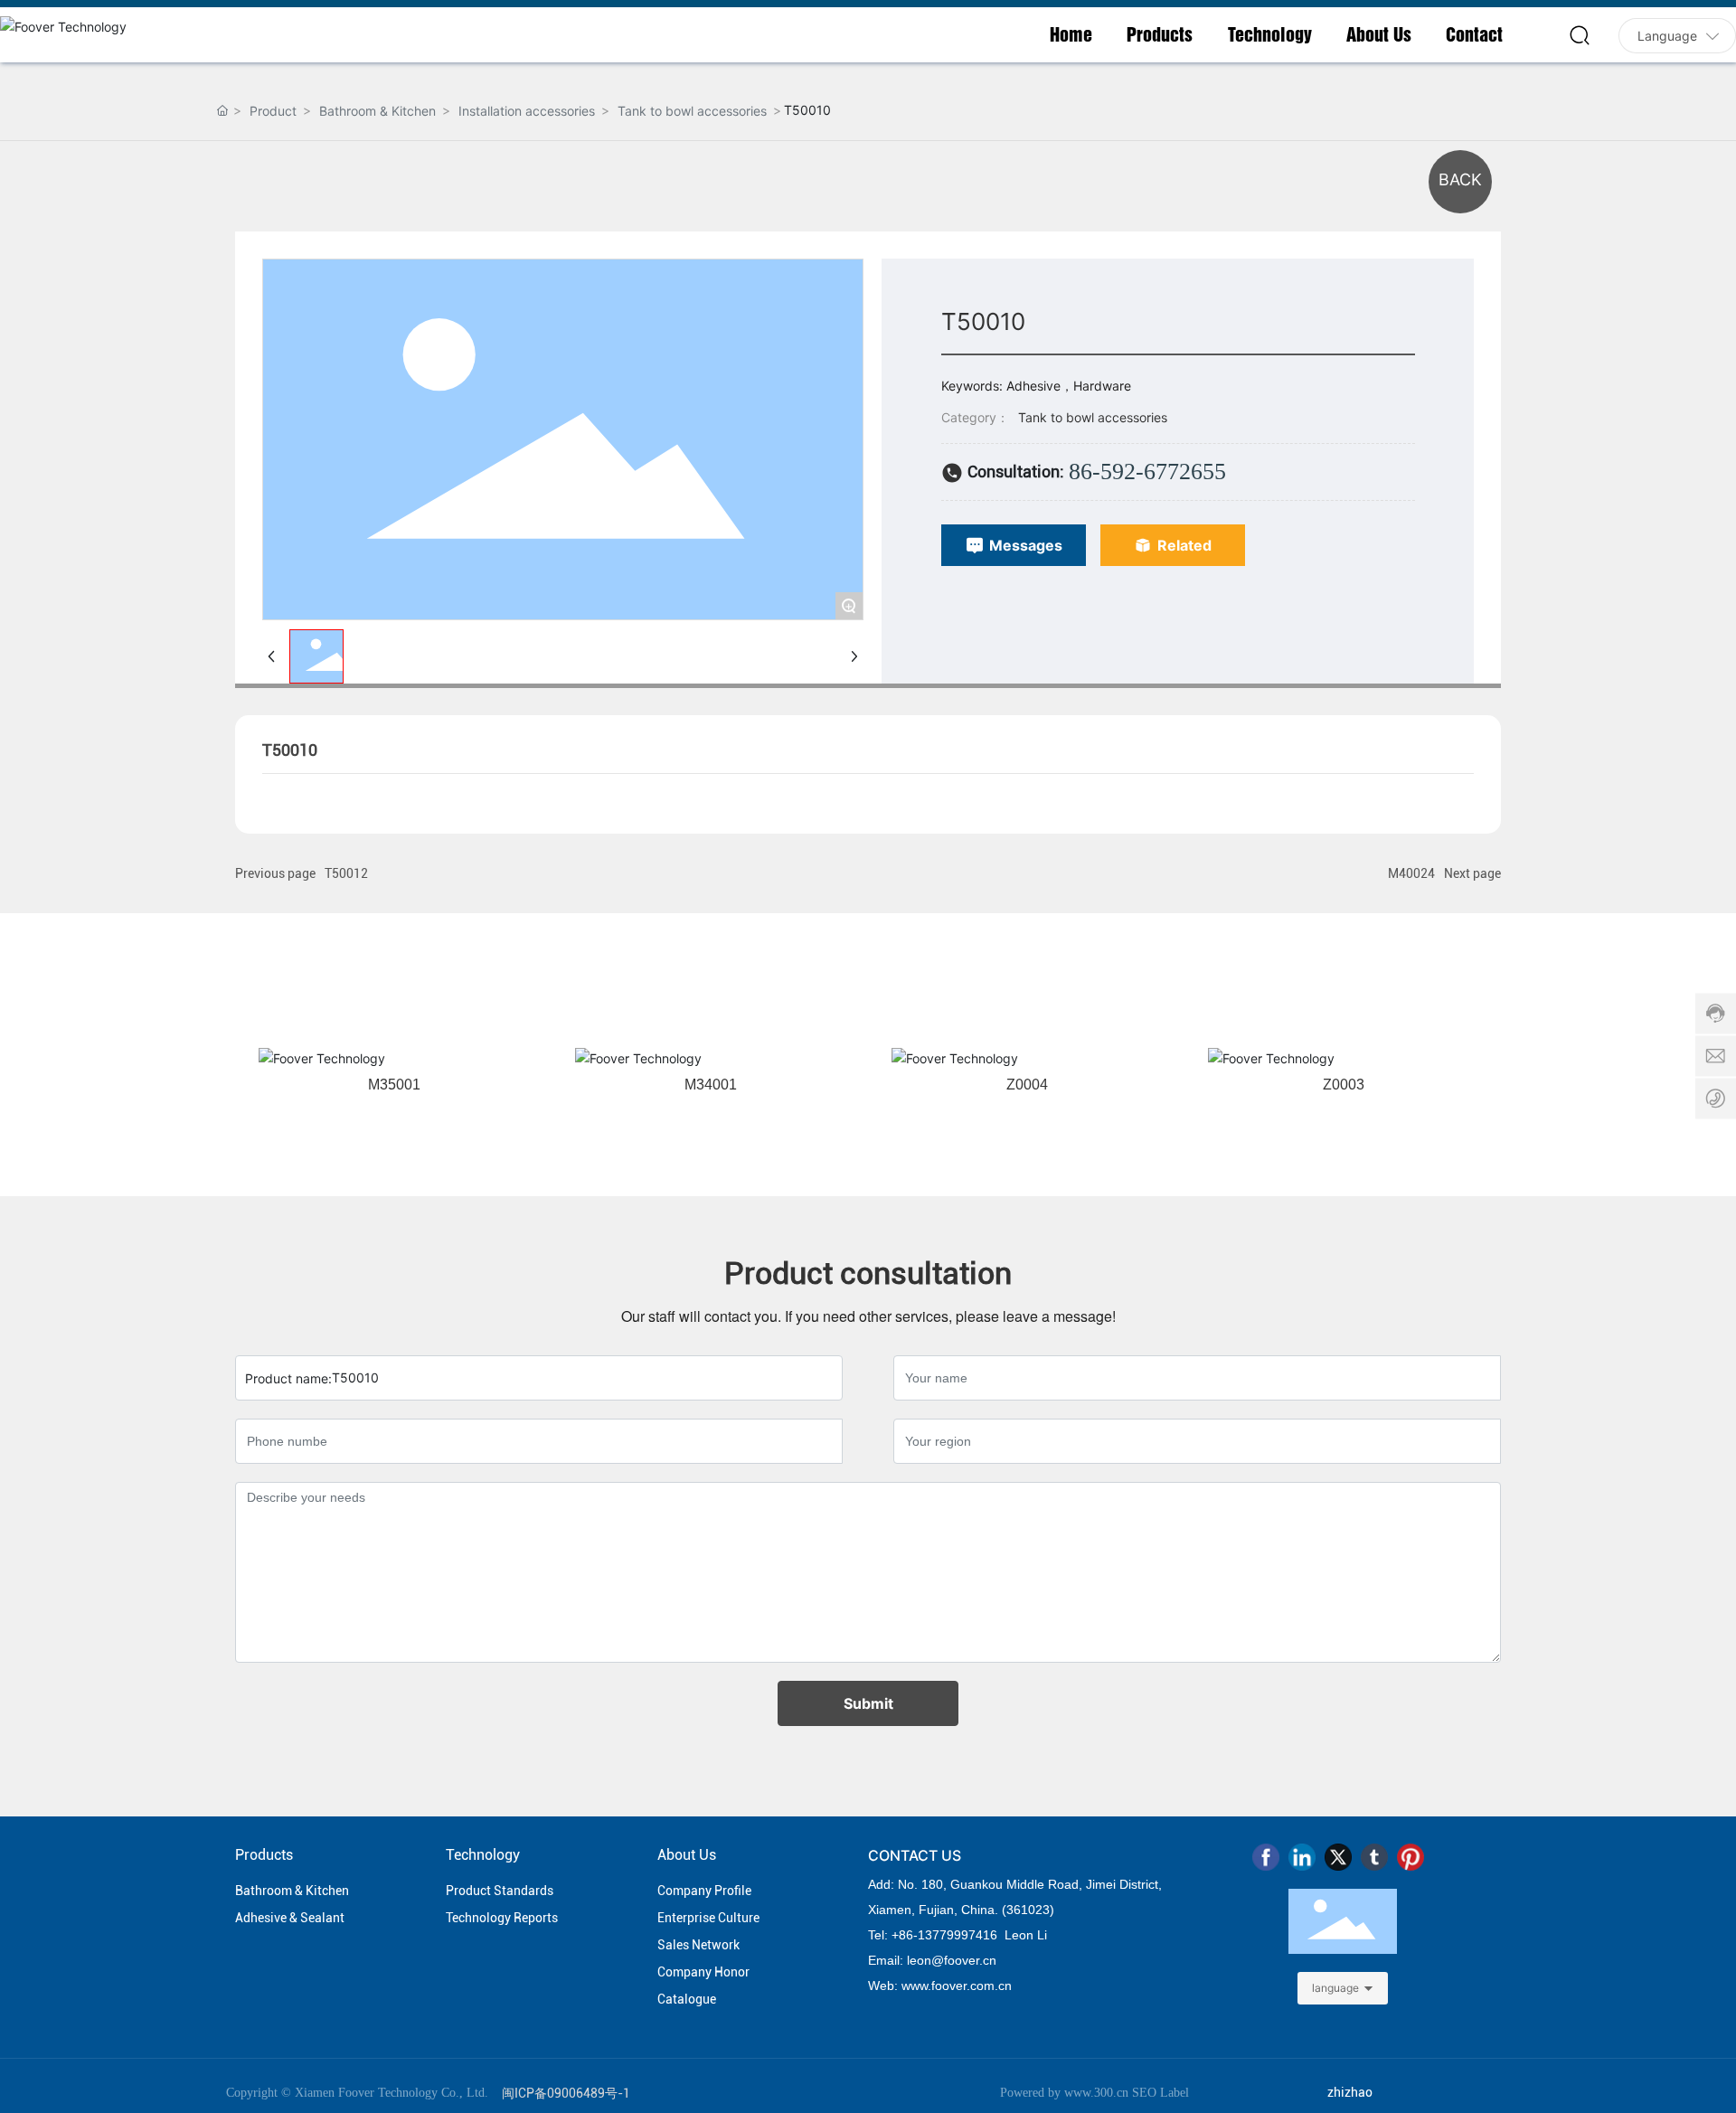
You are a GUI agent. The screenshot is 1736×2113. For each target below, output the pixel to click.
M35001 (394, 1085)
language (1335, 1988)
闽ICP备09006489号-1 (566, 2093)
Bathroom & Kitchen (377, 111)
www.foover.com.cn (957, 1986)
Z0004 (1027, 1085)
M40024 (1411, 873)
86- (908, 1935)
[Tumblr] (1374, 1857)
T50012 (346, 873)
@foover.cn (964, 1960)
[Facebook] (1266, 1857)
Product (273, 111)
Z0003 (1344, 1085)
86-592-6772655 (1147, 472)
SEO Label (1160, 2093)
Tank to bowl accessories (692, 111)
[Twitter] (1338, 1857)
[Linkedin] (1302, 1857)
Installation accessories (527, 111)
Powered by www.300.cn (1064, 2093)
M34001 (711, 1085)
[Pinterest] (1410, 1857)
